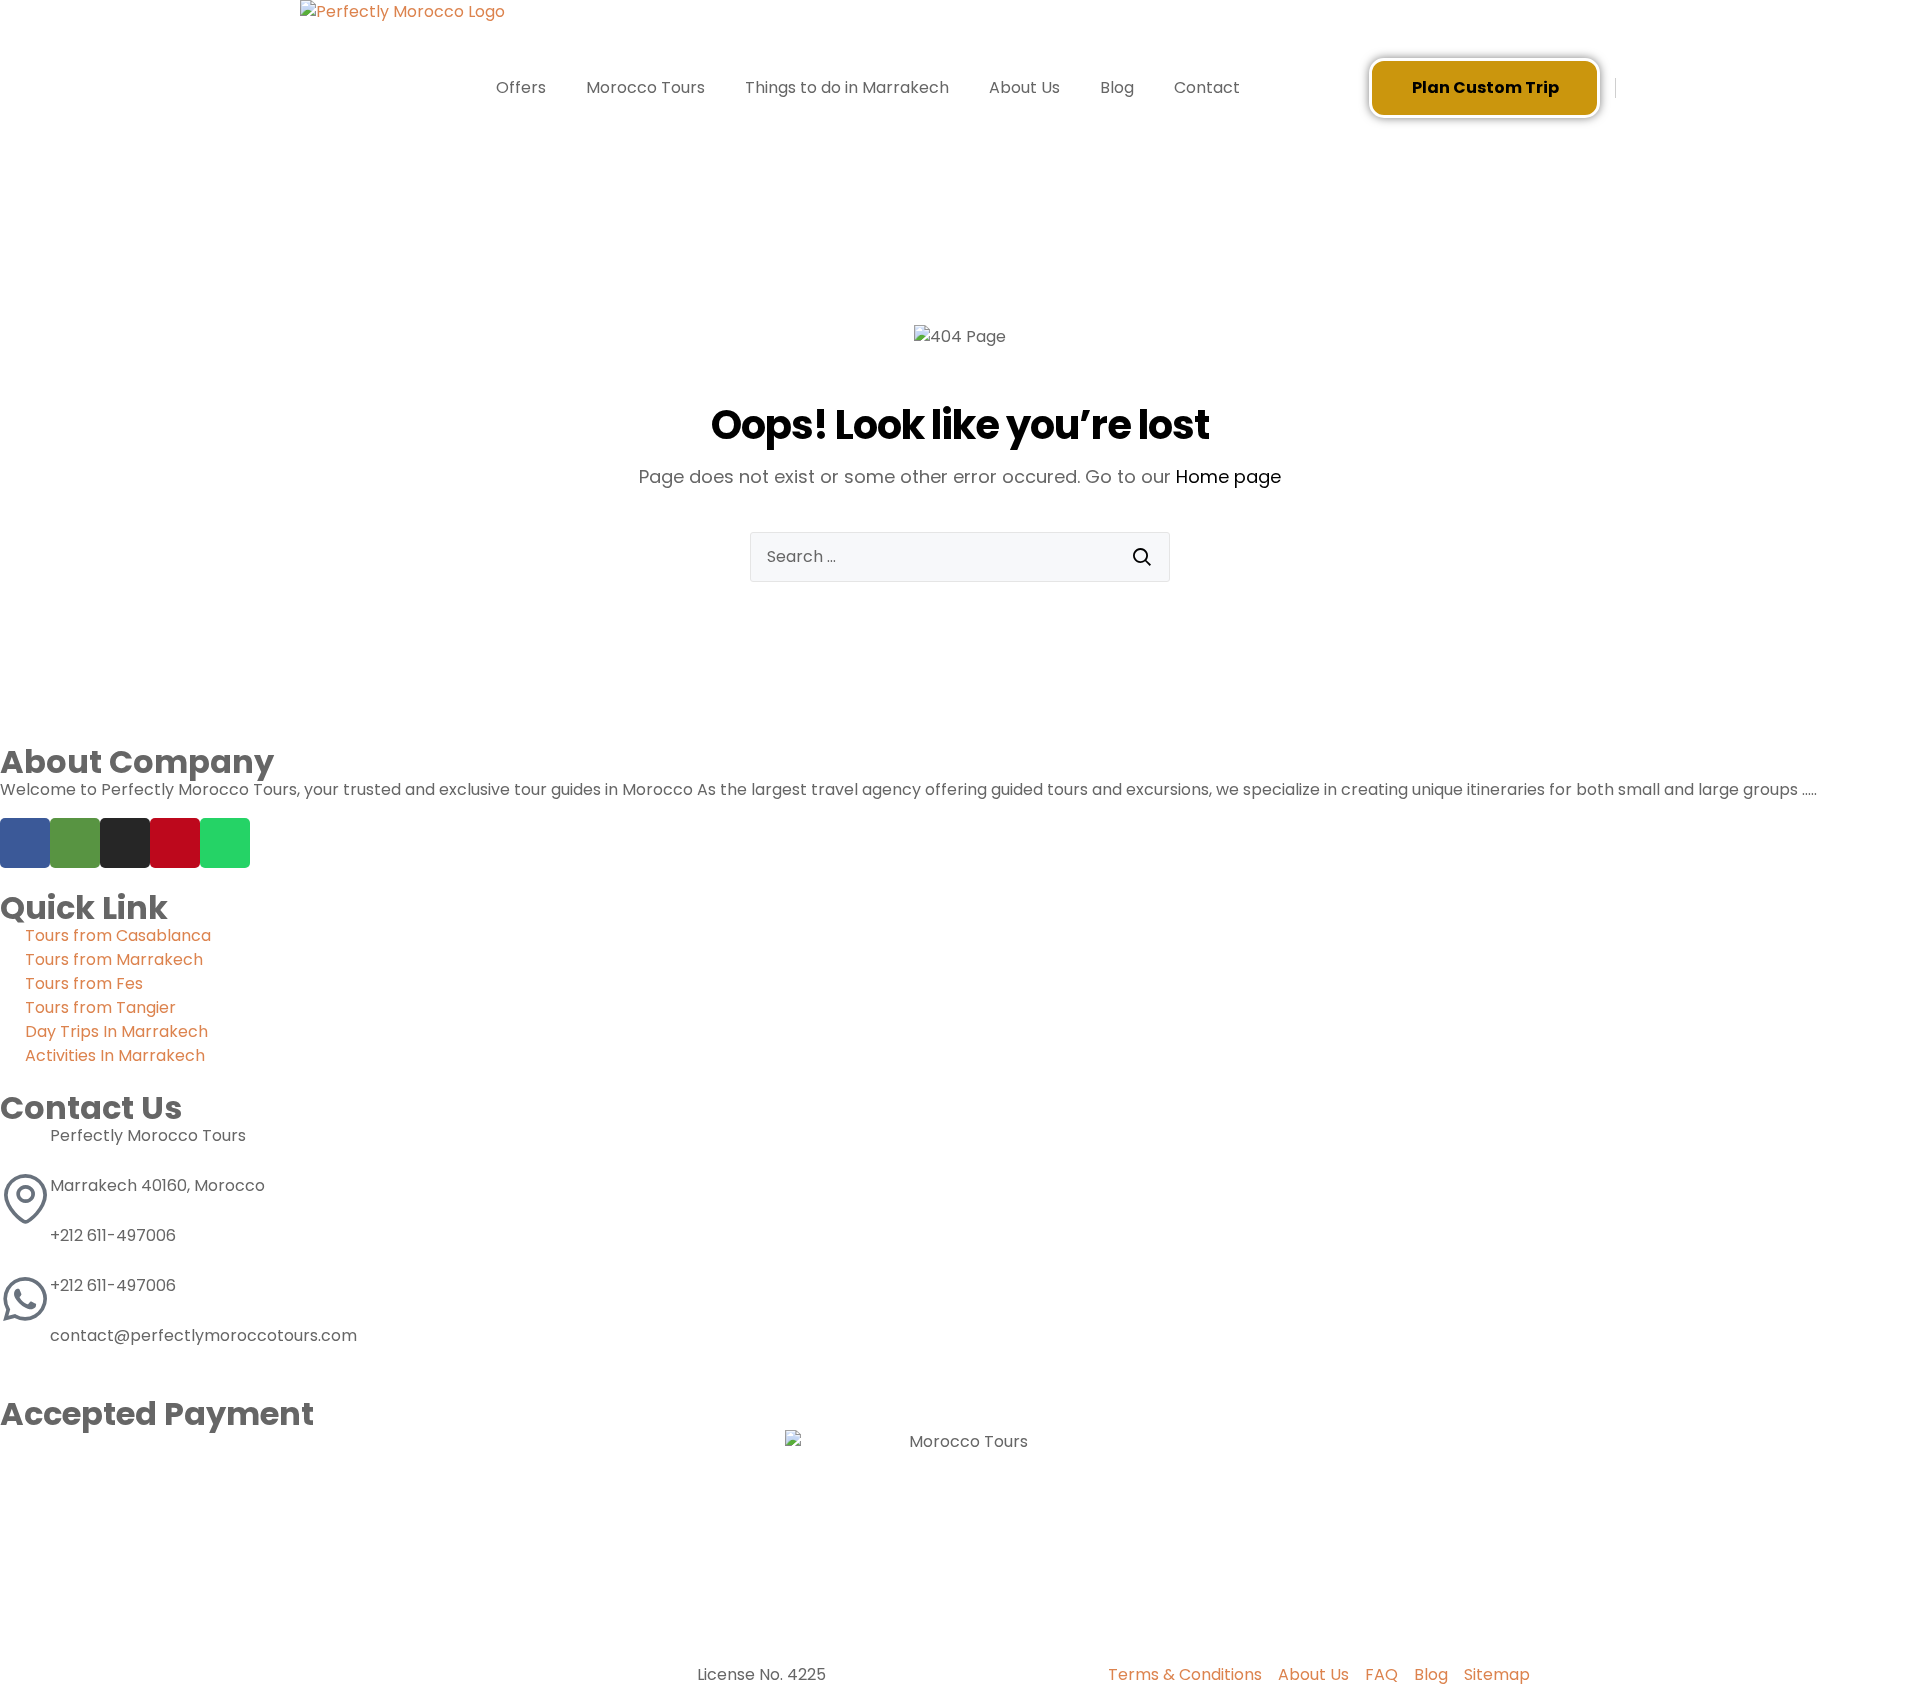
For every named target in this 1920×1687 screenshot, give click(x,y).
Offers (521, 87)
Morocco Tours (645, 87)
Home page (1228, 476)
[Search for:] (960, 557)
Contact (1207, 87)
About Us (1024, 87)
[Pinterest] (175, 843)
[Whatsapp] (225, 843)
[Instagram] (125, 843)
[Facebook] (25, 843)
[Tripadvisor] (75, 843)
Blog (1117, 87)
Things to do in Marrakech (847, 87)
